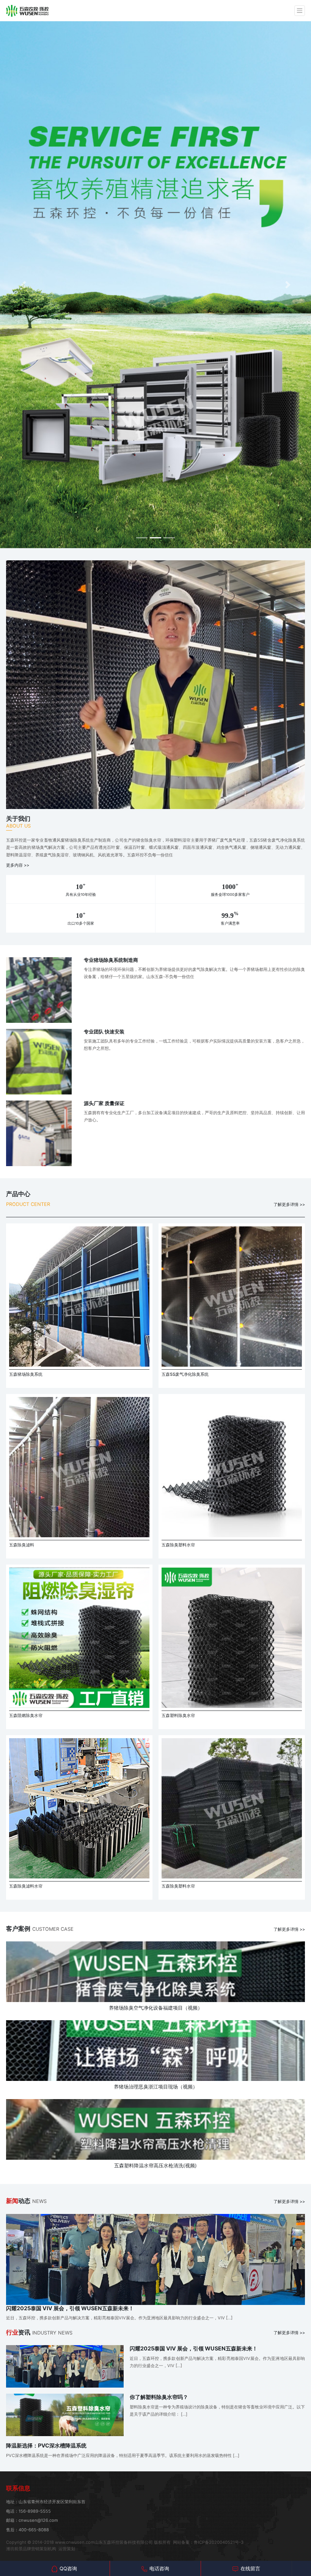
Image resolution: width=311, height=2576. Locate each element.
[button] (23, 285)
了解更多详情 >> (289, 1204)
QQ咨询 (68, 2568)
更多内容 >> (18, 865)
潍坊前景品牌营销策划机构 (31, 2549)
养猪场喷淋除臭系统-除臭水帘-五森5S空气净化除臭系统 (27, 11)
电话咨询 (159, 2568)
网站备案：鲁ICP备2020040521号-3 (208, 2542)
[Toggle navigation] (300, 11)
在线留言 (250, 2568)
